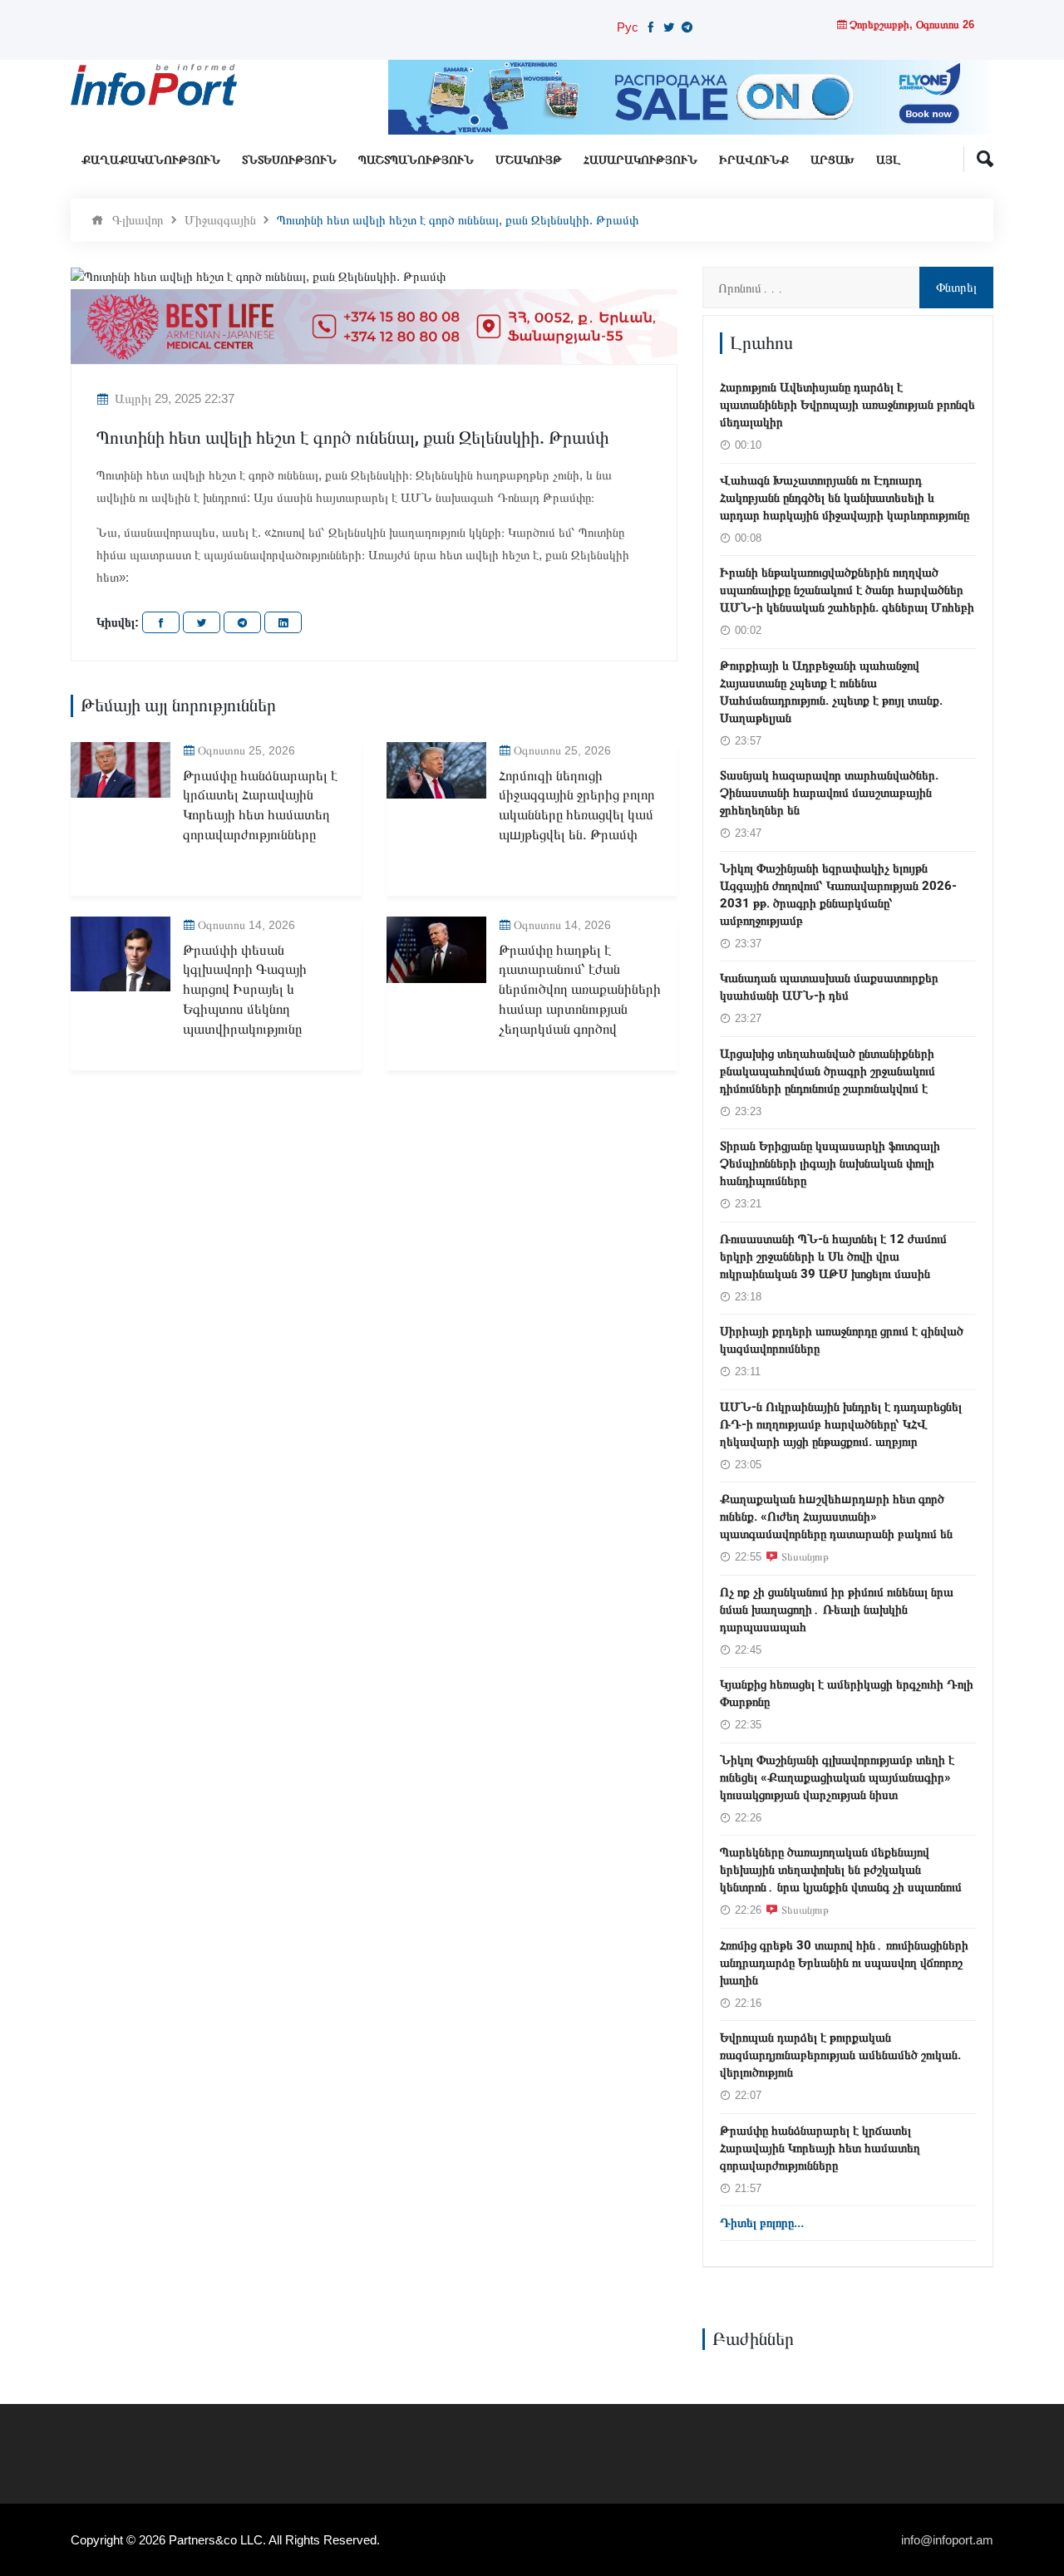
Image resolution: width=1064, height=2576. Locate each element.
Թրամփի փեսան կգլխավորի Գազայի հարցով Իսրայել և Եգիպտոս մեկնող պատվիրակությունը (245, 990)
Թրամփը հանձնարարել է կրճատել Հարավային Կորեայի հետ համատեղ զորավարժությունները (260, 805)
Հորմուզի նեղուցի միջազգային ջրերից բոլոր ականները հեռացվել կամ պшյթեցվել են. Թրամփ (577, 805)
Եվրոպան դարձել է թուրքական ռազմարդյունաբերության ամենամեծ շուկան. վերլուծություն (840, 2055)
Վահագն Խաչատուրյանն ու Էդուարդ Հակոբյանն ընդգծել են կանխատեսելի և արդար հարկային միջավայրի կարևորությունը (845, 498)
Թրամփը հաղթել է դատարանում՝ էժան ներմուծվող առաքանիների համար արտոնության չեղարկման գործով (580, 990)
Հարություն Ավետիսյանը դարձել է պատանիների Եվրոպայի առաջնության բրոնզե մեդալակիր (847, 405)
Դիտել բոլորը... (762, 2223)
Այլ (888, 160)
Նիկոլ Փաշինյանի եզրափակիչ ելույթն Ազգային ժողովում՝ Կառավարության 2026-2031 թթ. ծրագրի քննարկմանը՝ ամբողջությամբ (838, 895)
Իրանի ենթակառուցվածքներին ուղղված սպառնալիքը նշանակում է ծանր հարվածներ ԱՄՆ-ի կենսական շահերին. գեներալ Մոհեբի (847, 590)
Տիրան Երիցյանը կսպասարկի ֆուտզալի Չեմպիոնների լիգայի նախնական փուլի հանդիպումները (830, 1163)
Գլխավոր (138, 220)
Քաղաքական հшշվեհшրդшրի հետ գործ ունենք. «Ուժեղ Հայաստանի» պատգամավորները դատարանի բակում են (836, 1517)
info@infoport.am (947, 2540)
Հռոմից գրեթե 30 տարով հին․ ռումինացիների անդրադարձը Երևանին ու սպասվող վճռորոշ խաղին (844, 1963)
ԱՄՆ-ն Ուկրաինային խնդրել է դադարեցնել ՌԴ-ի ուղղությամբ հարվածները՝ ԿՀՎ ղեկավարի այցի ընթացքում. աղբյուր (841, 1424)
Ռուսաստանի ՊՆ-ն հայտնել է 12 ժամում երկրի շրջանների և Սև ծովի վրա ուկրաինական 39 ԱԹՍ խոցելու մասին (833, 1256)
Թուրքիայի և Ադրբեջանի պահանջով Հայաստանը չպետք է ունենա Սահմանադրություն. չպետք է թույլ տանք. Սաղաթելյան (831, 692)
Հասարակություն (640, 160)
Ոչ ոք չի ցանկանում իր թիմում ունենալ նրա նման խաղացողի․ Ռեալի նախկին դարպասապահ (837, 1610)
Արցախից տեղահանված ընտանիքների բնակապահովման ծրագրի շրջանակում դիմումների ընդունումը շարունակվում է (828, 1071)
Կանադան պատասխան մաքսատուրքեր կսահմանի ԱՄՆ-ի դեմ (829, 987)
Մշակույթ (529, 160)
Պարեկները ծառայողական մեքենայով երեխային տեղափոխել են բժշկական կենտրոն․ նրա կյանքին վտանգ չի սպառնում (841, 1870)
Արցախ (832, 160)
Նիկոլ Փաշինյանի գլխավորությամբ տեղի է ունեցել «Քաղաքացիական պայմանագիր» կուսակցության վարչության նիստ (837, 1777)
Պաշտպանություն (416, 160)
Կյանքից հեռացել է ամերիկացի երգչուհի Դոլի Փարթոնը (847, 1693)
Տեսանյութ (805, 1556)
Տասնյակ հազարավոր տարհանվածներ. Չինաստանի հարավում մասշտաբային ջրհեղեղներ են (829, 793)
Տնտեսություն (289, 160)
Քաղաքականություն (151, 160)
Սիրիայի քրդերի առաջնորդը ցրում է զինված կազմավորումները (842, 1340)
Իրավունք (754, 160)
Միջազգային (220, 220)
